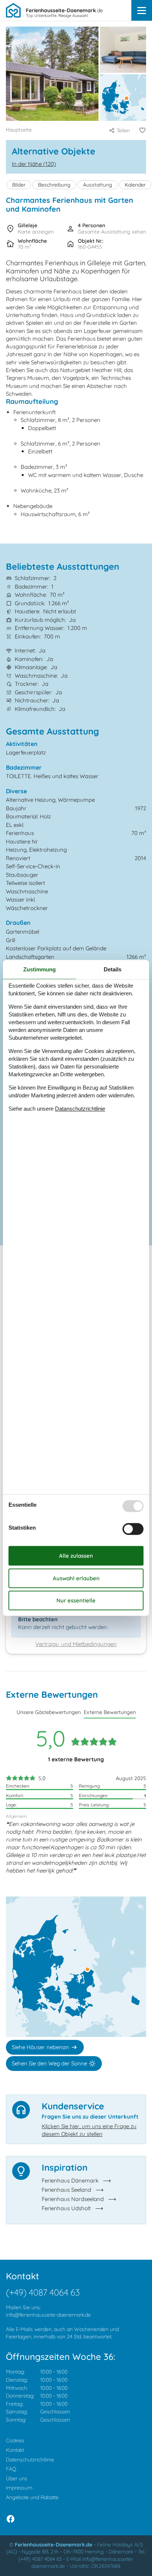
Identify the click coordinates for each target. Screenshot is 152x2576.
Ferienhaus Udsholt (66, 2208)
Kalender (135, 185)
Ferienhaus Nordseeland (73, 2199)
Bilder (19, 185)
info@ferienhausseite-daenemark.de (48, 2315)
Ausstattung (98, 185)
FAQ (11, 2469)
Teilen (123, 130)
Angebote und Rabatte (32, 2497)
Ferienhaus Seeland (66, 2190)
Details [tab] (113, 969)
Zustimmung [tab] (39, 969)
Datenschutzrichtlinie (30, 2460)
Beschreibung (54, 185)
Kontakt (15, 2450)
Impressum (19, 2488)
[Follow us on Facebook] (11, 2519)
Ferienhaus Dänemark (70, 2180)
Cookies (15, 2440)
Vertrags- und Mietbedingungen (76, 1644)
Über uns (17, 2478)
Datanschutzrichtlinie (80, 1109)
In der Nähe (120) (34, 164)
